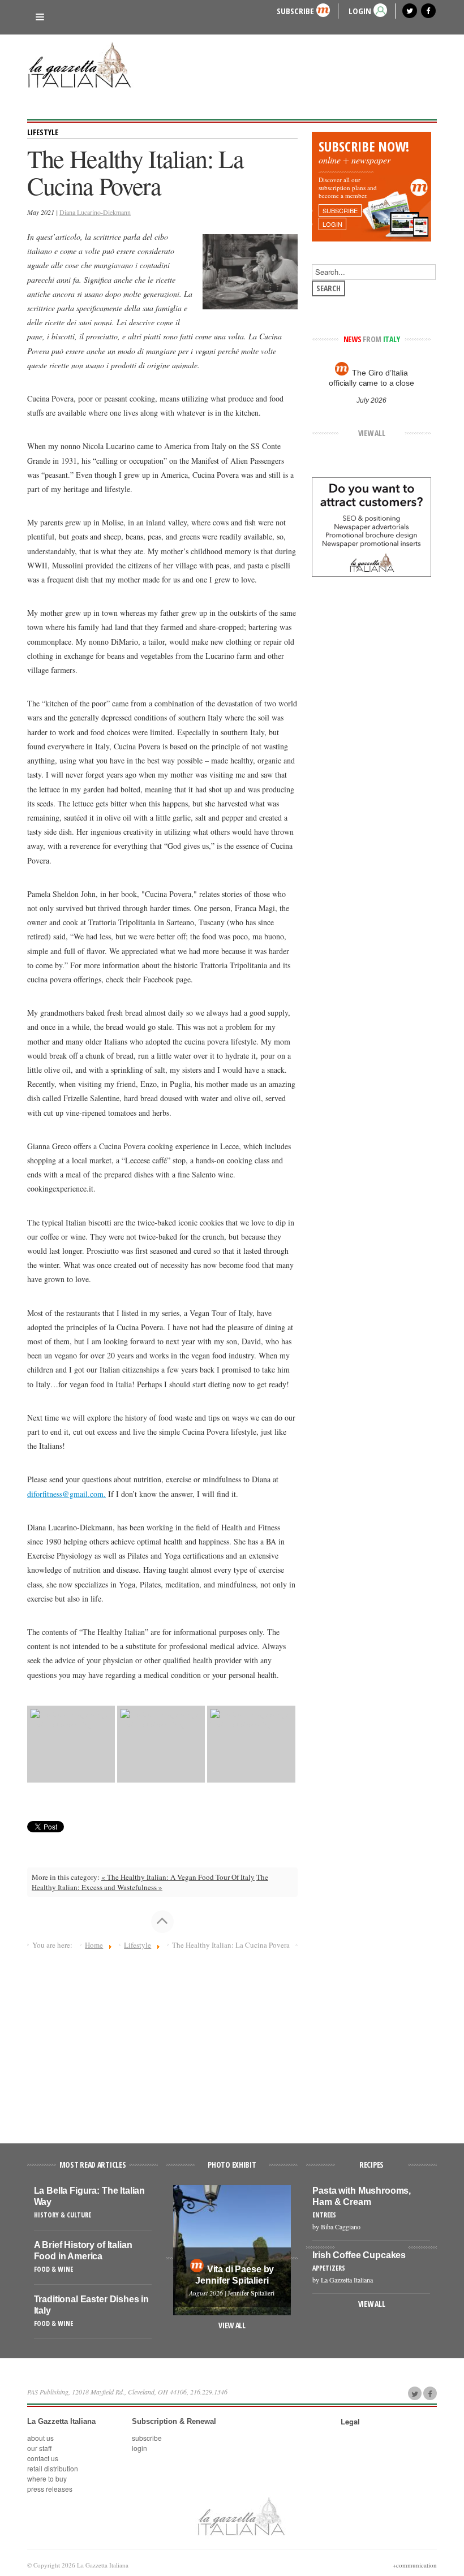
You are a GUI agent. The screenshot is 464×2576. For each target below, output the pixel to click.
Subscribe (295, 10)
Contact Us (43, 2458)
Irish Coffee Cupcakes (359, 2255)
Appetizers (329, 2268)
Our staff (39, 2448)
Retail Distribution (53, 2468)
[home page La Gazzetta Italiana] (241, 2515)
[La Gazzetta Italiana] (84, 67)
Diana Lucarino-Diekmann (95, 212)
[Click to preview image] (250, 271)
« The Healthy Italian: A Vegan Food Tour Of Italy (178, 1877)
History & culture (63, 2215)
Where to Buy (47, 2478)
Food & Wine (53, 2269)
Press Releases (50, 2489)
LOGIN (360, 10)
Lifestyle (43, 132)
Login (139, 2448)
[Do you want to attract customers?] (371, 526)
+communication (415, 2565)
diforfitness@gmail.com (65, 1494)
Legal (350, 2422)
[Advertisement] (162, 2042)
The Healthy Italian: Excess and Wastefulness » (150, 1882)
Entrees (324, 2215)
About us (40, 2438)
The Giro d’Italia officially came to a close (371, 378)
